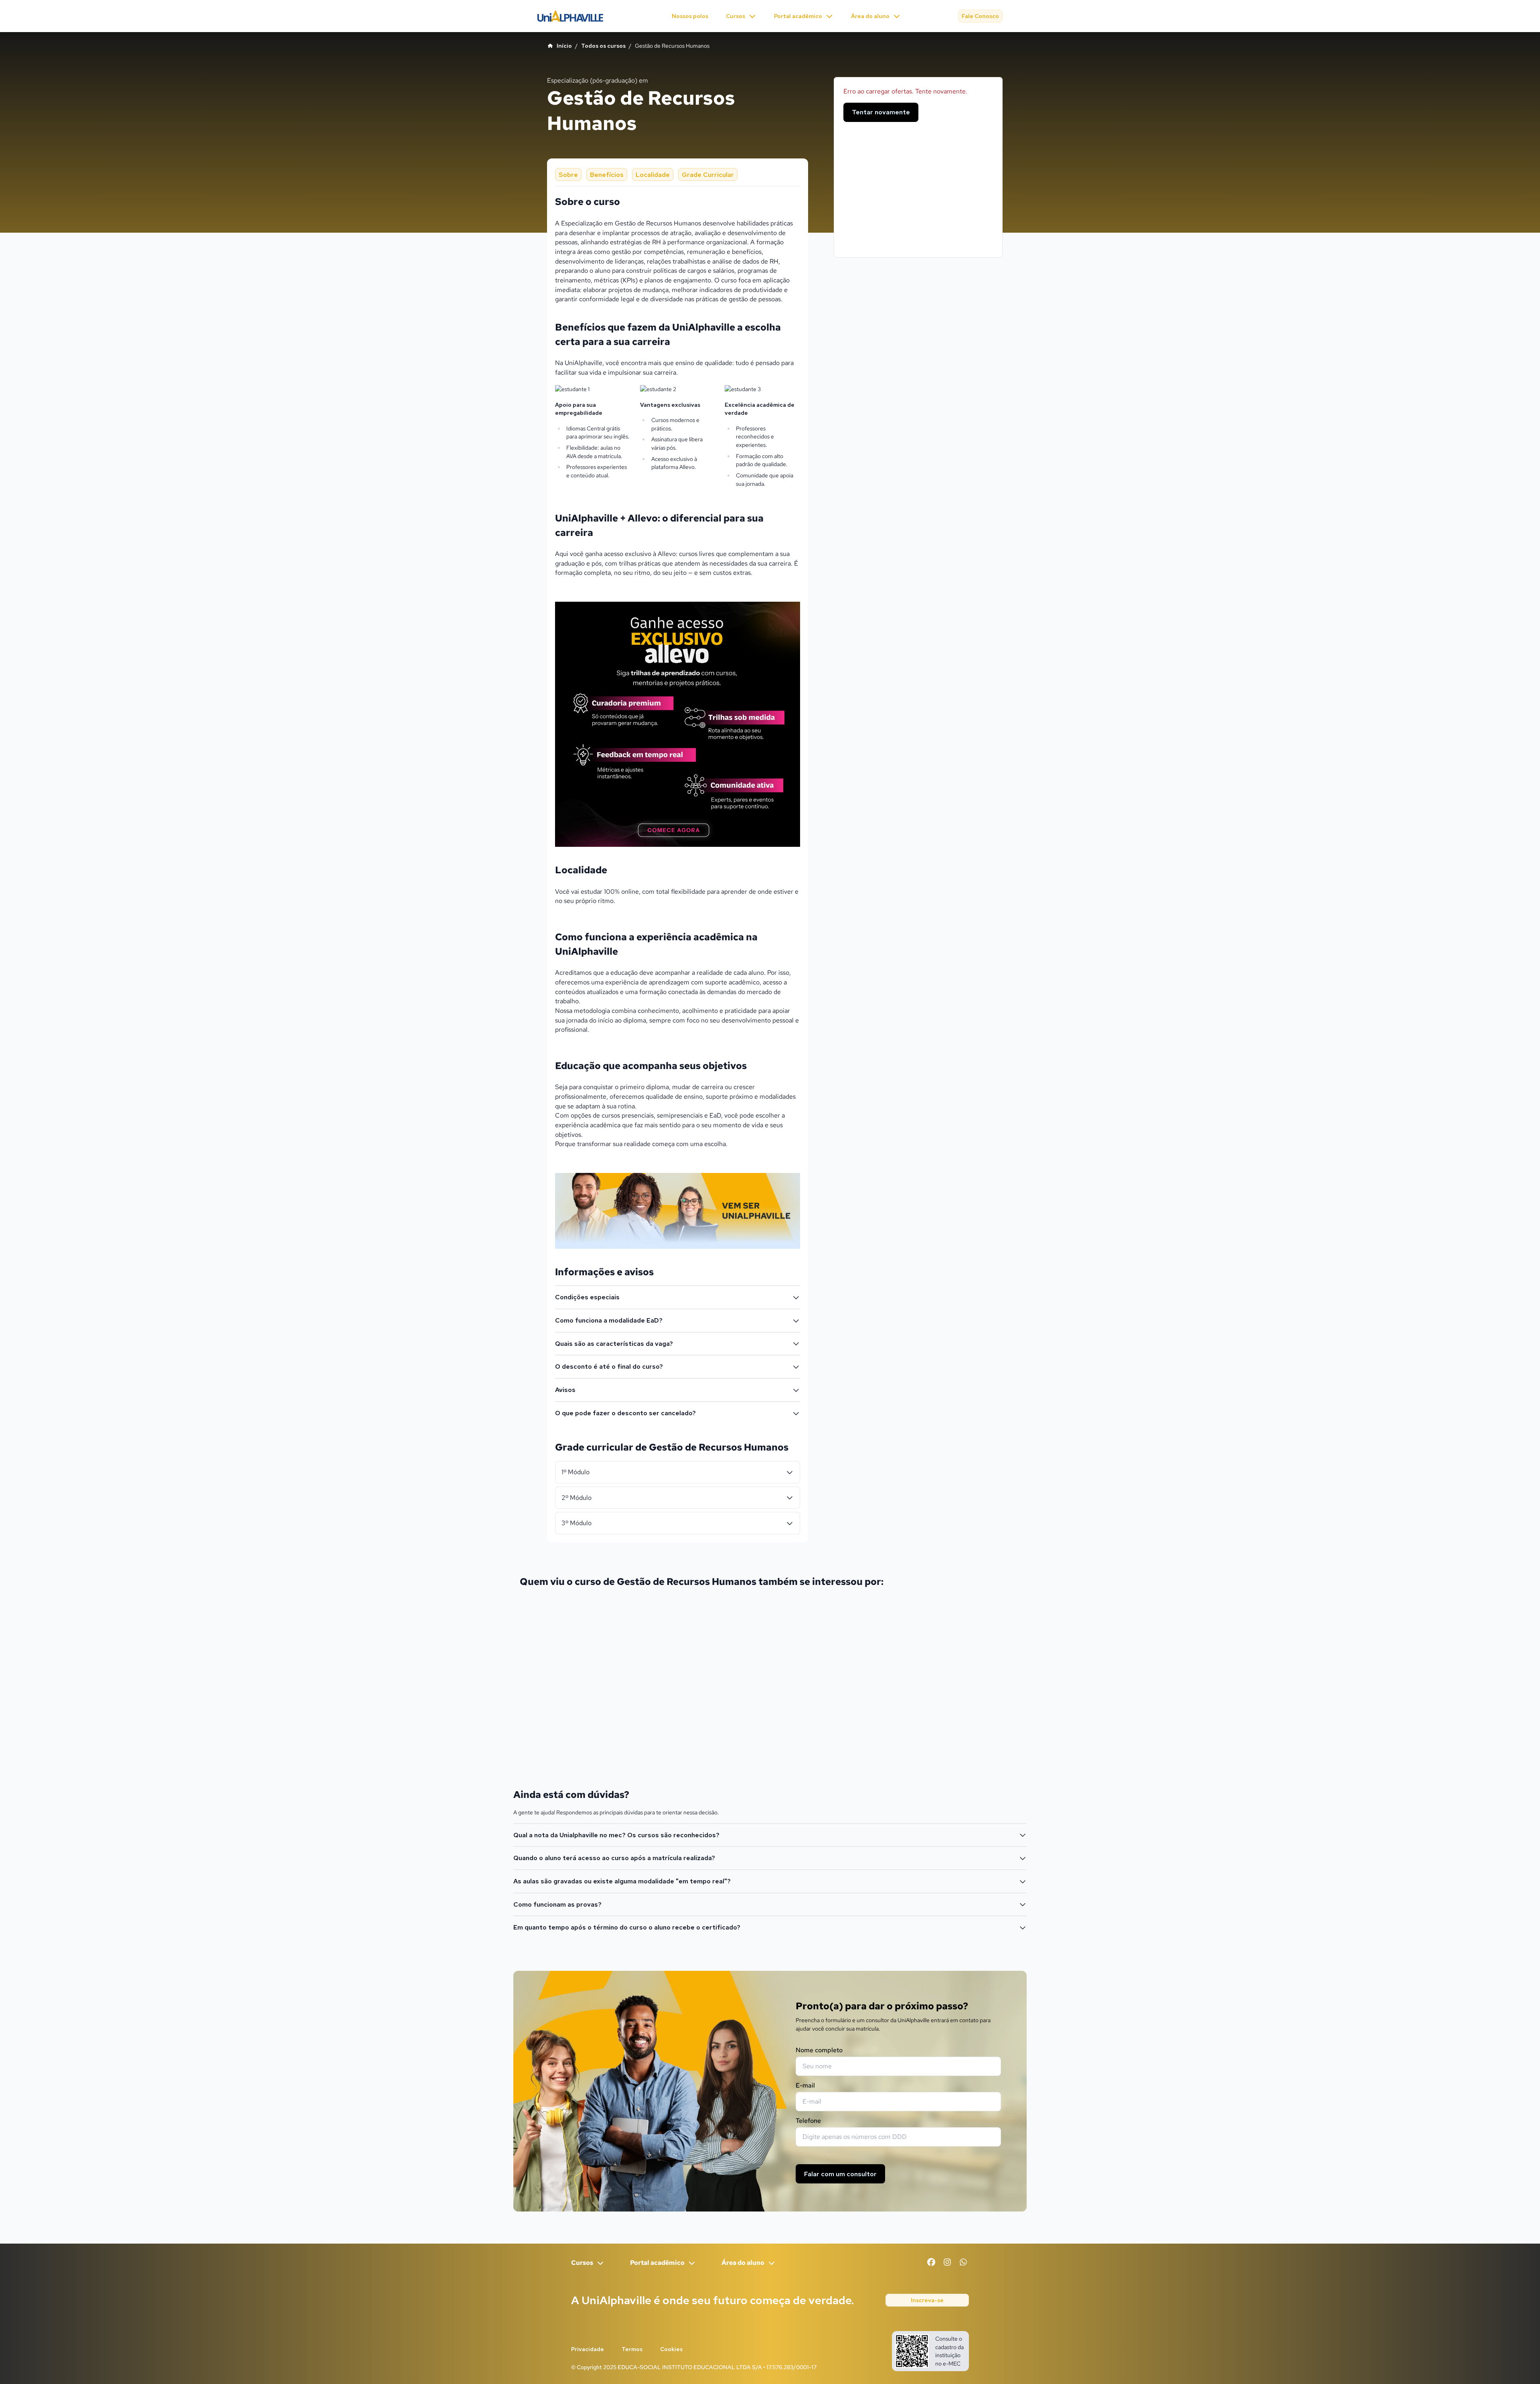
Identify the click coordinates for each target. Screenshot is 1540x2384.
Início (564, 46)
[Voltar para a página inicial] (570, 16)
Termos (632, 2349)
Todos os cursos (603, 46)
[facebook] (931, 2262)
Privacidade (588, 2349)
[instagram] (947, 2262)
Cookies (671, 2349)
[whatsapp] (963, 2262)
